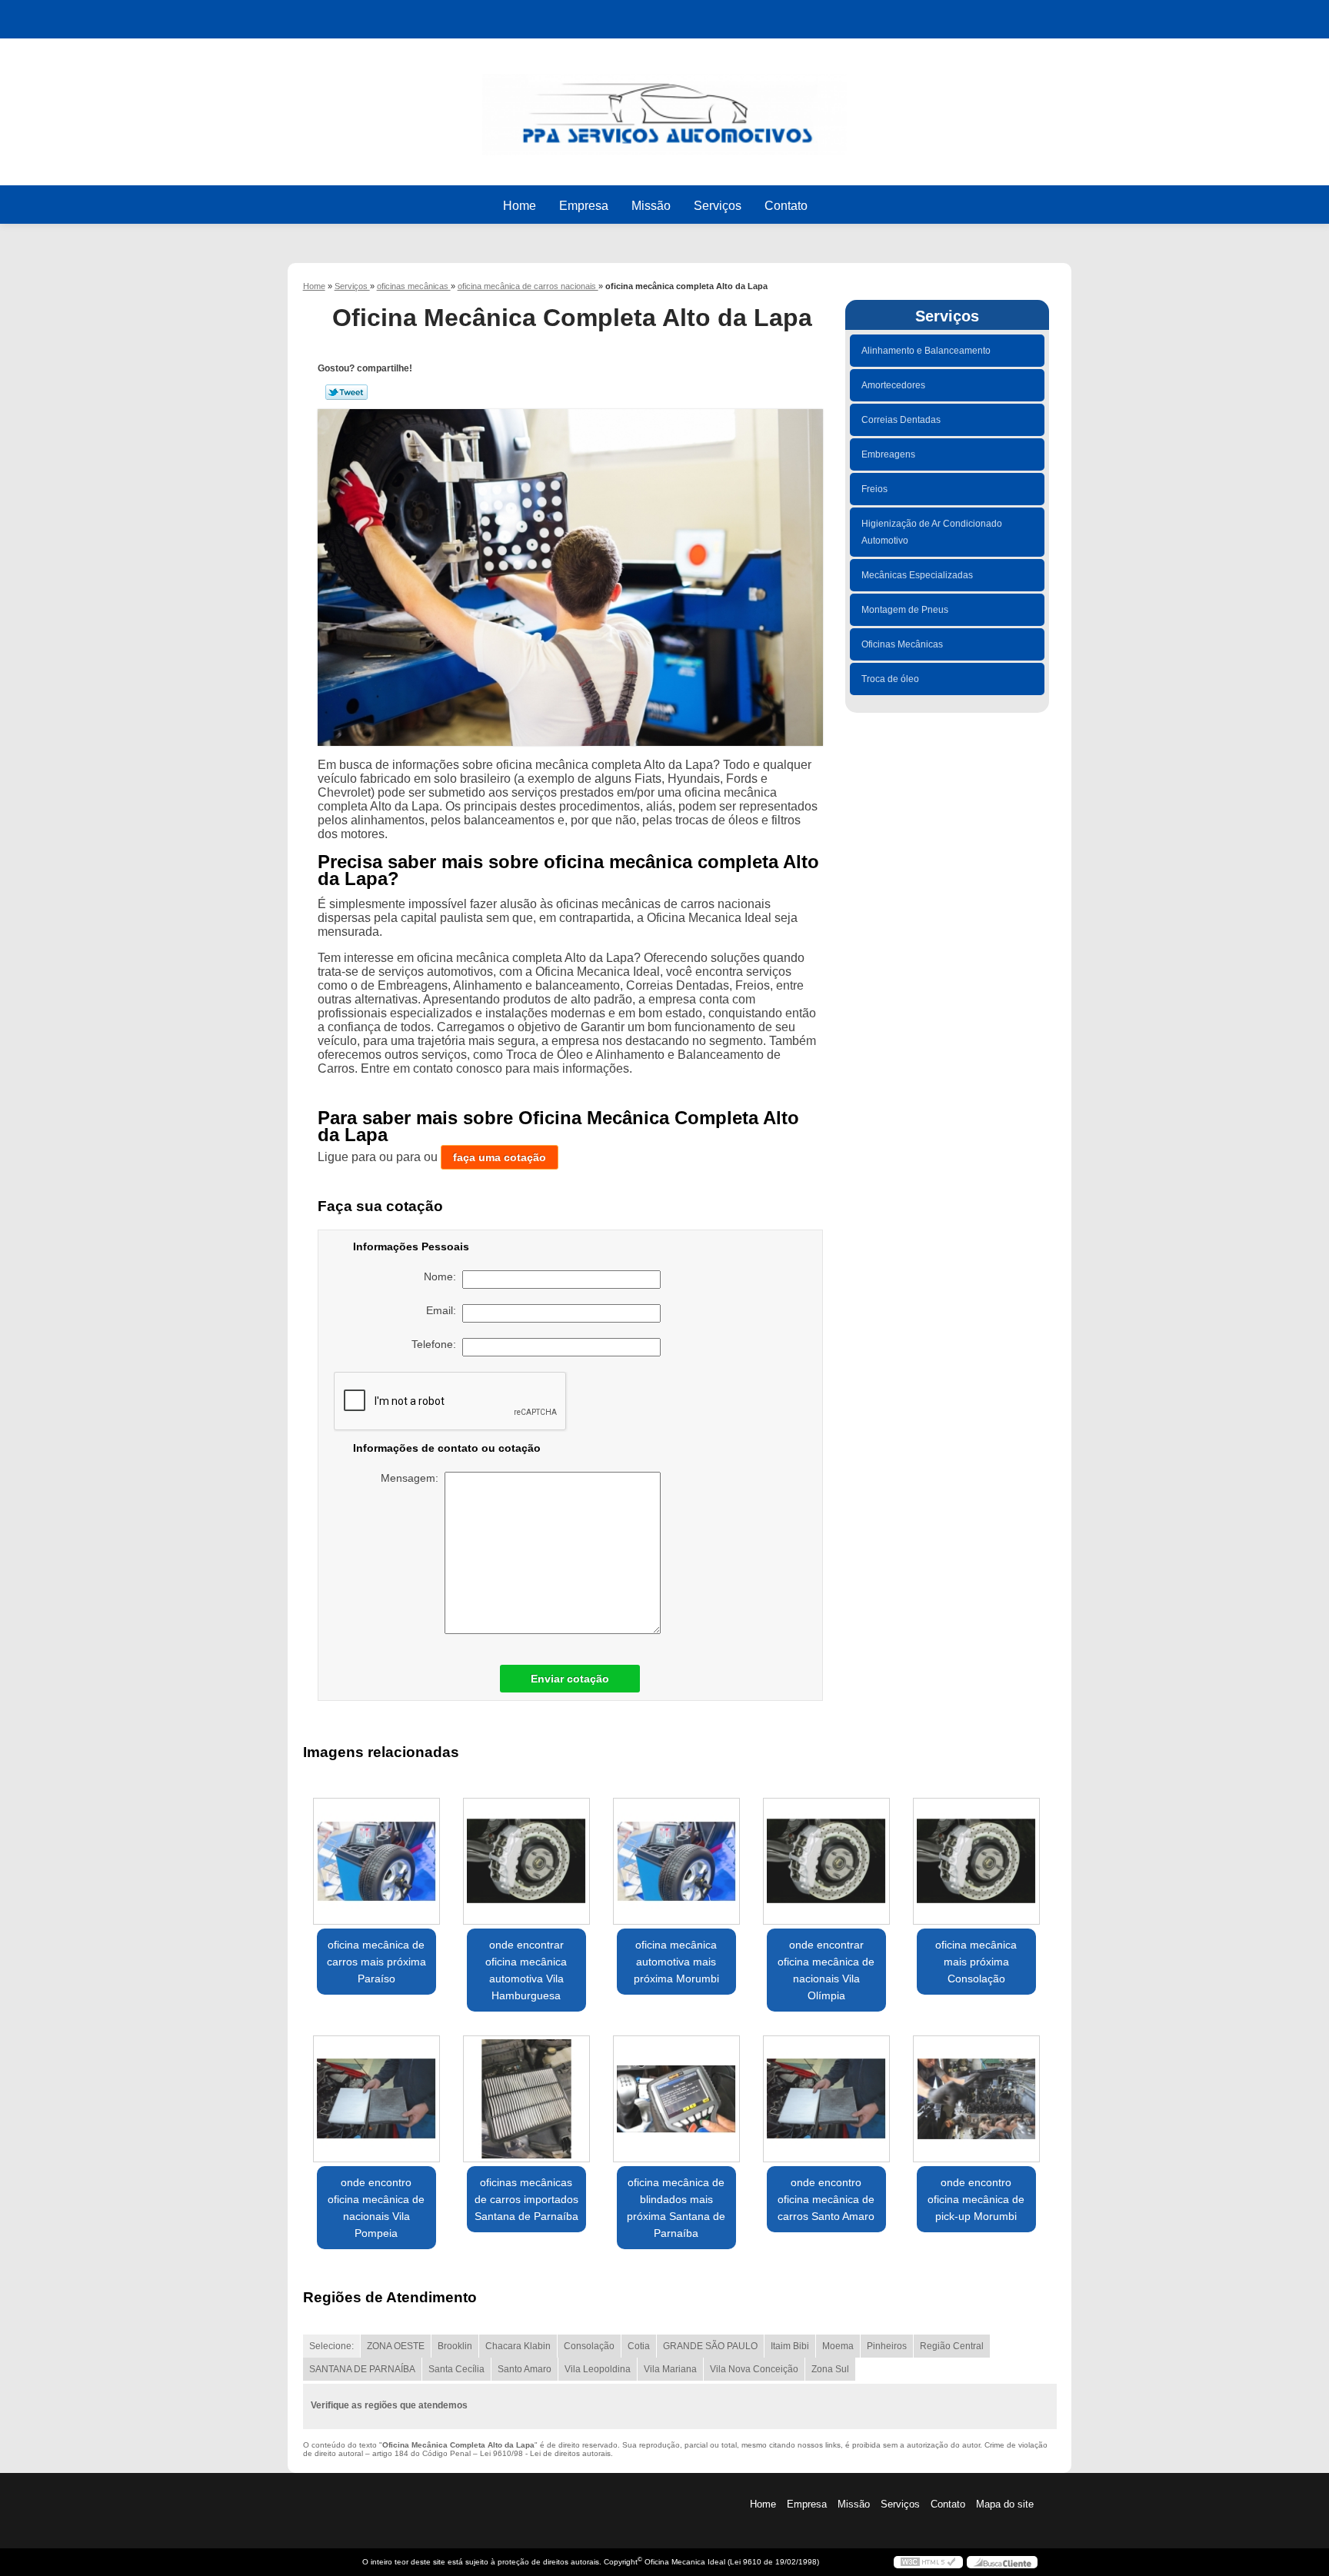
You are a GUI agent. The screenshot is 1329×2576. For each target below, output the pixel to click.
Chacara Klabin (518, 2346)
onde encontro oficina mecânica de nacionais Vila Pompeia (376, 2208)
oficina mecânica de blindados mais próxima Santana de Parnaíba (676, 2208)
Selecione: (331, 2346)
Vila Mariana (670, 2369)
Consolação (589, 2346)
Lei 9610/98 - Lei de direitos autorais (545, 2453)
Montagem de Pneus (905, 610)
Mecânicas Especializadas (917, 575)
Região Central (952, 2346)
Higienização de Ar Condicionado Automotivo (932, 532)
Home (520, 206)
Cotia (639, 2346)
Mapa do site (1005, 2504)
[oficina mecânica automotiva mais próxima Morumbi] (676, 1861)
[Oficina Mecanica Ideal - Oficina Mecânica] (664, 107)
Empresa (584, 206)
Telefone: (437, 1344)
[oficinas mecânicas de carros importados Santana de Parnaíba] (526, 2099)
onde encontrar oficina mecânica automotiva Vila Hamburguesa (526, 1970)
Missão (651, 206)
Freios (874, 489)
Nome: (443, 1276)
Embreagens (888, 454)
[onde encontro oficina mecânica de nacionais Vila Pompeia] (376, 2099)
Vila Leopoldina (598, 2369)
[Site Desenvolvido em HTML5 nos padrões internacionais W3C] (928, 2562)
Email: (444, 1310)
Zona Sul (830, 2369)
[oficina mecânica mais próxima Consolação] (976, 1861)
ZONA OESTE (396, 2346)
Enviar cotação (570, 1679)
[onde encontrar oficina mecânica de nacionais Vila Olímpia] (826, 1861)
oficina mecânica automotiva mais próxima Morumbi (676, 1962)
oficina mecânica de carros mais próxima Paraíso (376, 1962)
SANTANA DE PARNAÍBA (362, 2369)
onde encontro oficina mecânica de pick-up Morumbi (976, 2199)
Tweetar (346, 392)
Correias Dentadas (901, 420)
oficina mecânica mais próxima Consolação (976, 1962)
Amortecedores (893, 385)
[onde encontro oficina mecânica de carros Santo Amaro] (826, 2099)
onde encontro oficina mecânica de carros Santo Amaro (826, 2199)
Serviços (718, 206)
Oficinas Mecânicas (902, 644)
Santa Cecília (456, 2369)
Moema (838, 2346)
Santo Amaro (525, 2369)
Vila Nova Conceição (754, 2369)
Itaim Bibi (790, 2346)
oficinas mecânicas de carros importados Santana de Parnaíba (526, 2199)
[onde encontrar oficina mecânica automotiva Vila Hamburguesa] (526, 1861)
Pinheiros (887, 2346)
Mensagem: (413, 1478)
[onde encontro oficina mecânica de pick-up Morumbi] (976, 2099)
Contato (786, 206)
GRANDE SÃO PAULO (710, 2346)
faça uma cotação (500, 1157)
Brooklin (455, 2346)
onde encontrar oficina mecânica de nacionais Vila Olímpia (826, 1970)
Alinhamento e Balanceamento (926, 351)
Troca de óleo (890, 679)
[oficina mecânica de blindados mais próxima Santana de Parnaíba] (676, 2099)
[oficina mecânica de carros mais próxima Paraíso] (376, 1861)
